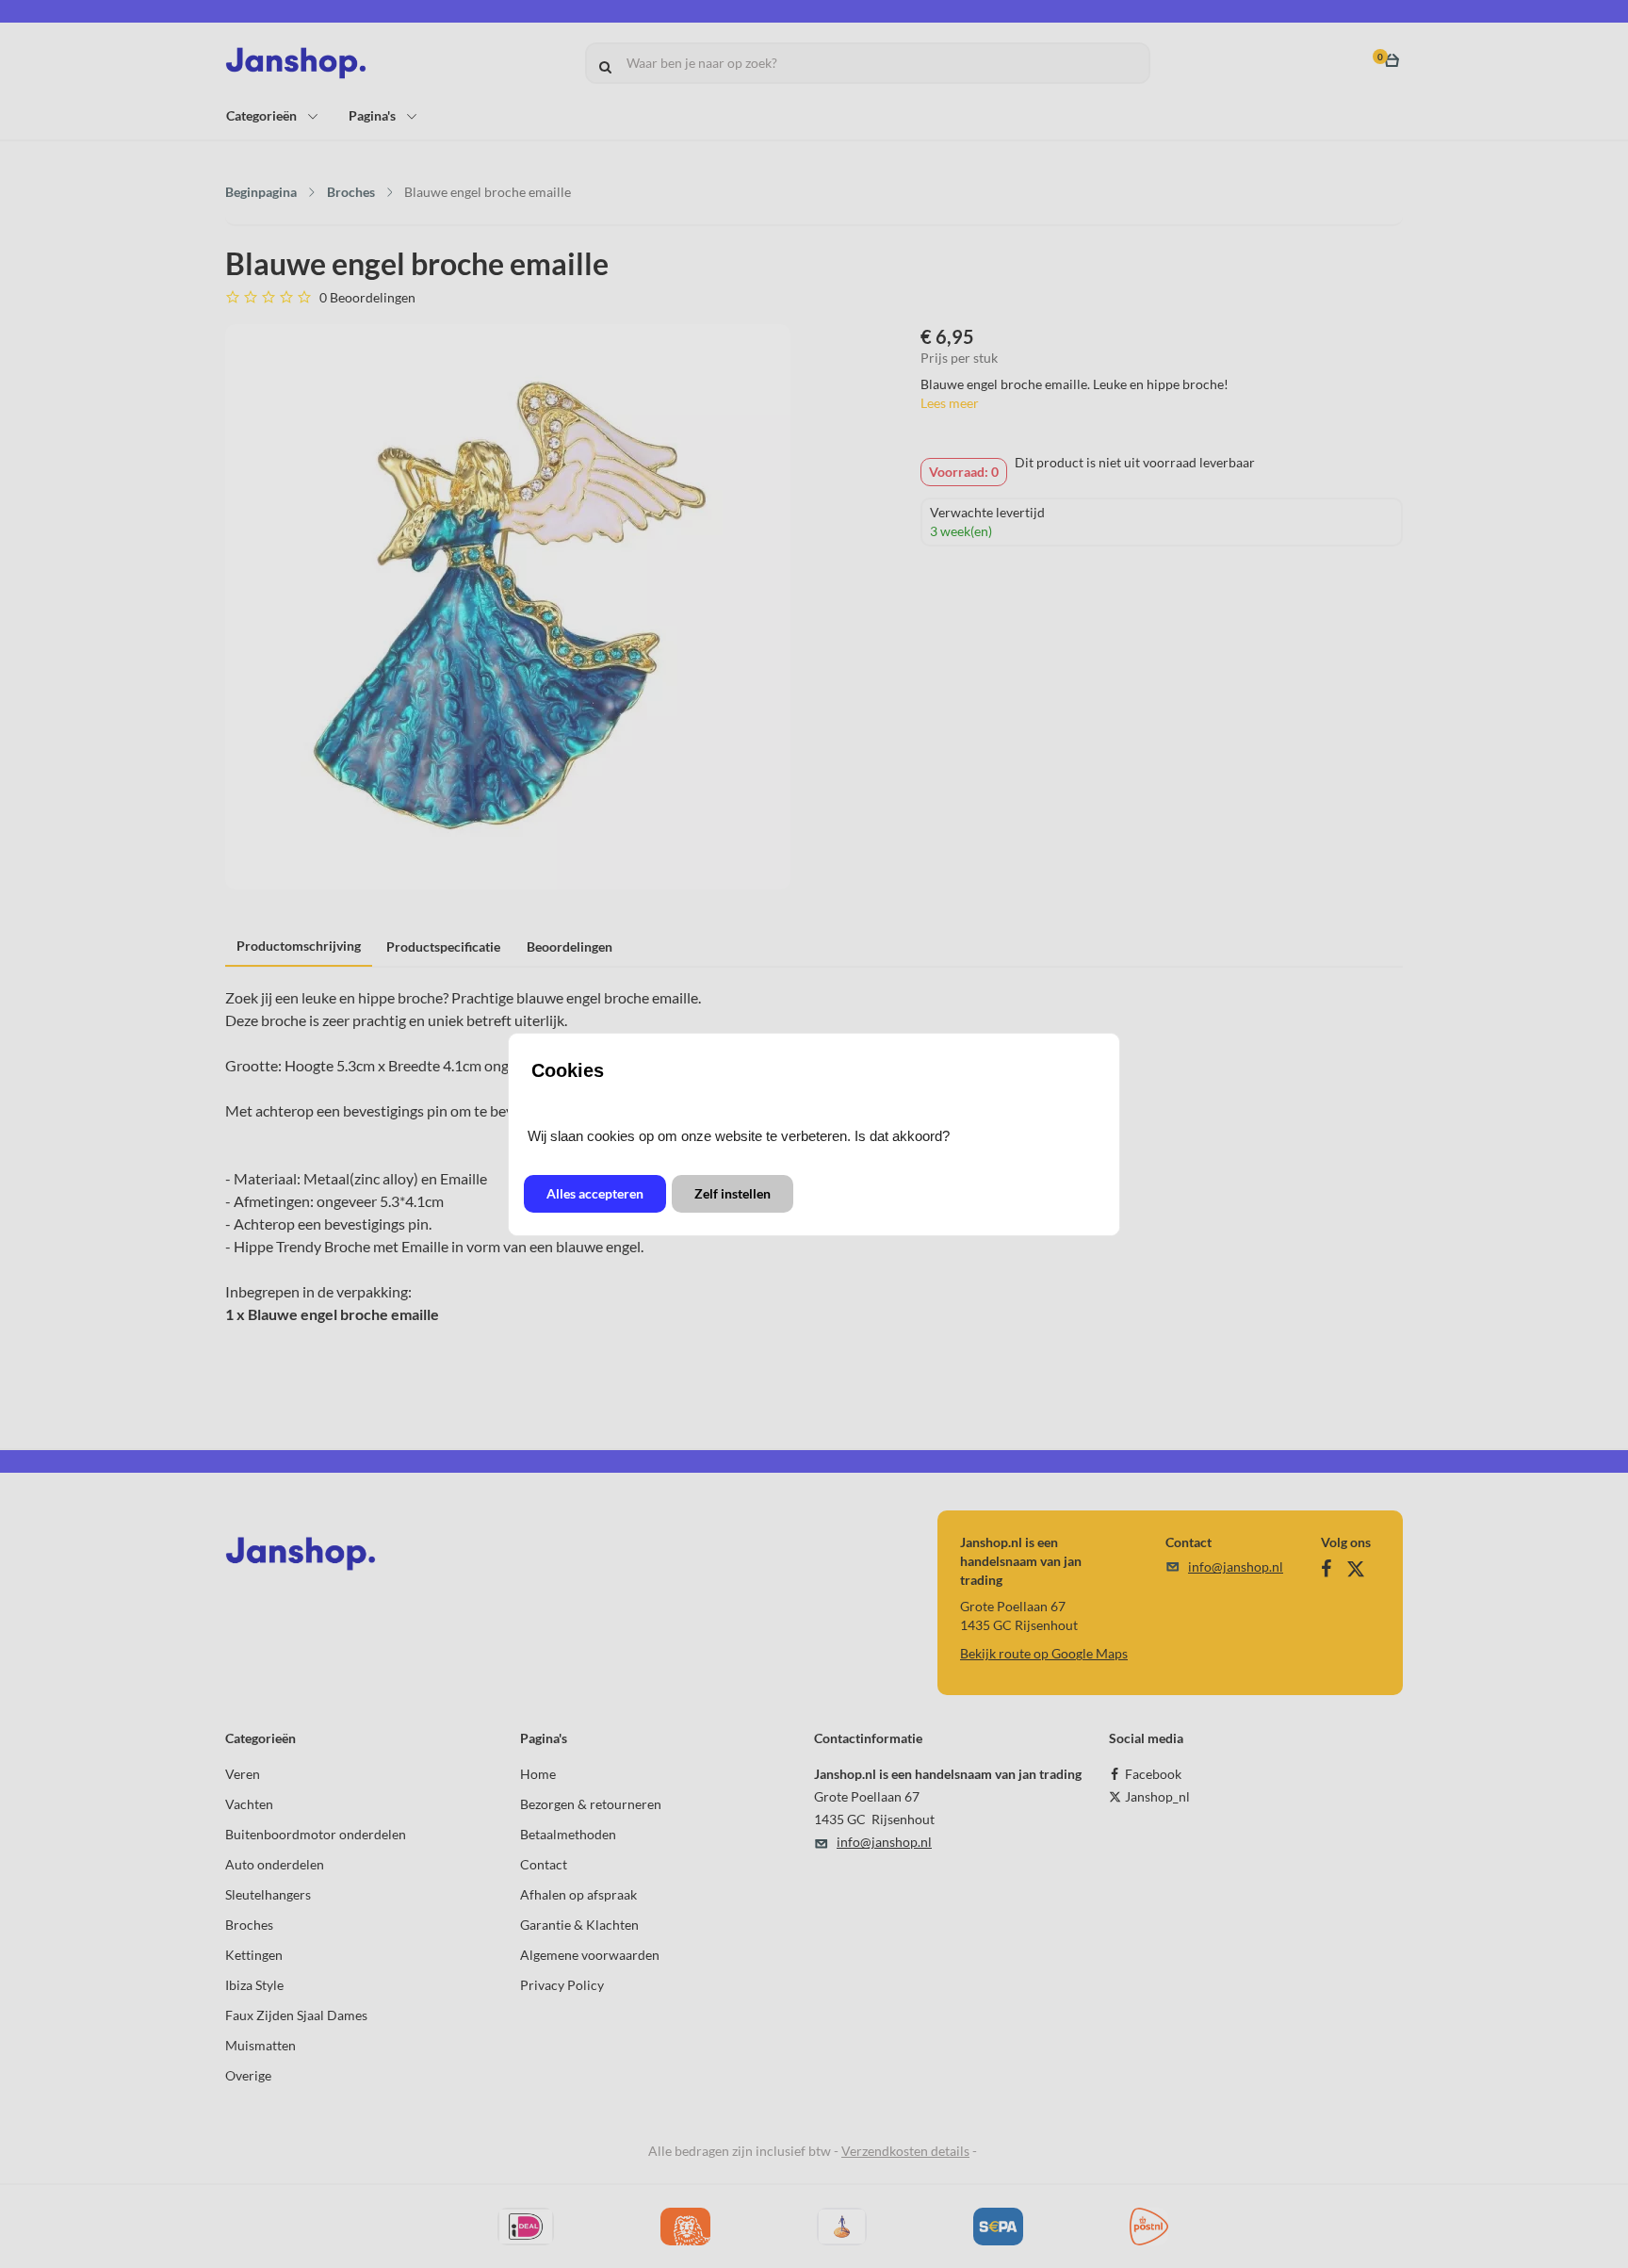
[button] (595, 1194)
